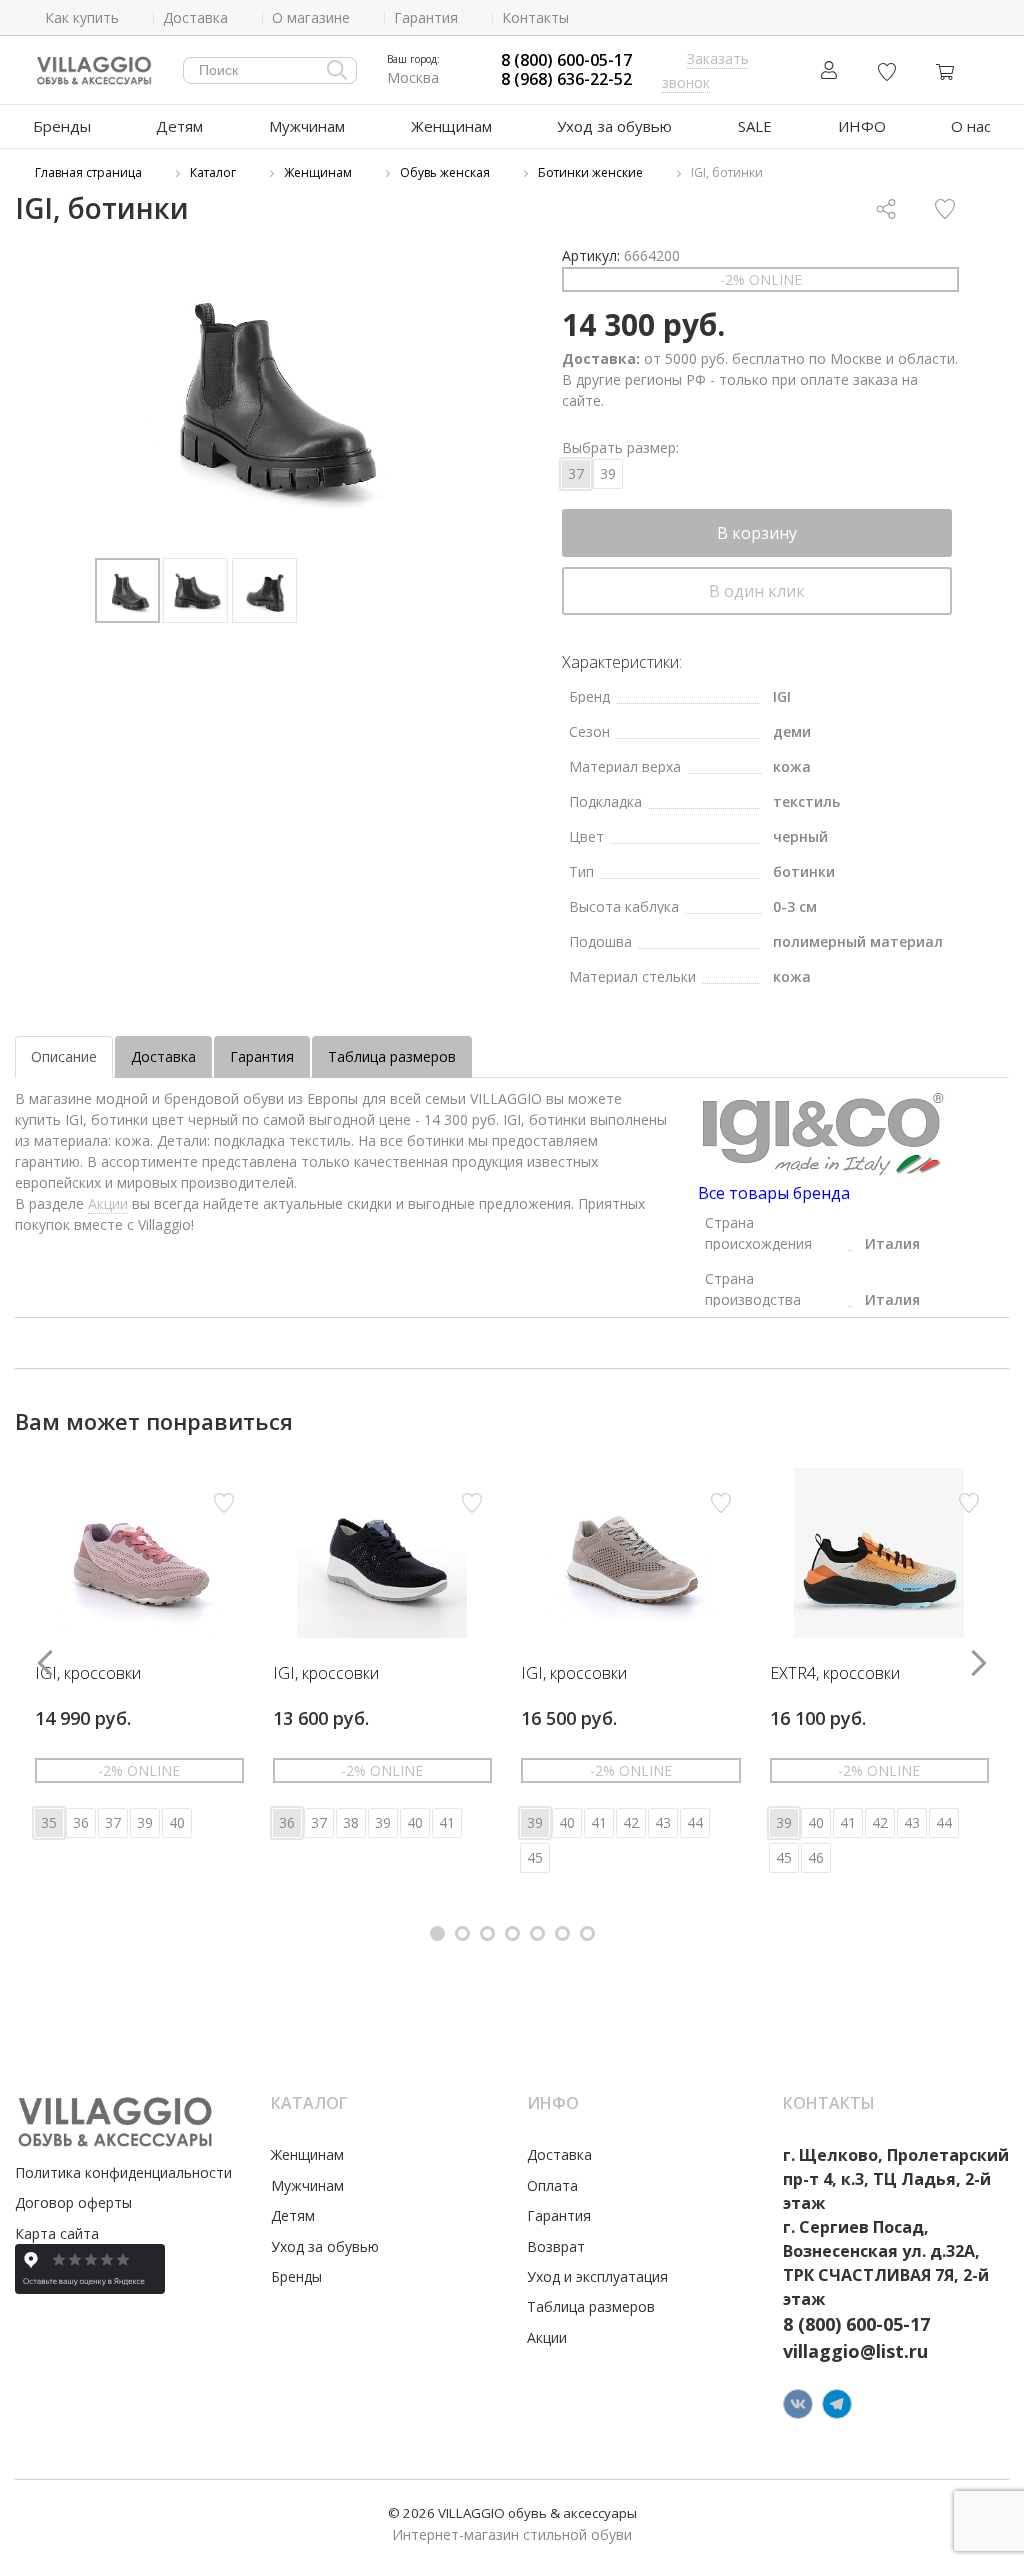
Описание (64, 1056)
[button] (437, 1933)
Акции (108, 1203)
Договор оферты (73, 2202)
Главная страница (88, 172)
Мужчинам (307, 126)
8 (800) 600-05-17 (566, 60)
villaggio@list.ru (855, 2351)
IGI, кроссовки (88, 1674)
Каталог (213, 172)
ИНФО (862, 126)
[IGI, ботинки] (264, 393)
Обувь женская (445, 172)
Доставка (163, 1056)
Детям (179, 126)
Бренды (62, 126)
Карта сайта (57, 2233)
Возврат (556, 2246)
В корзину (757, 533)
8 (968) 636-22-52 (566, 79)
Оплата (552, 2185)
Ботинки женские (590, 172)
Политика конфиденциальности (123, 2172)
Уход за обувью (614, 126)
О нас (971, 126)
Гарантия (262, 1056)
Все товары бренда (774, 1193)
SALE (755, 126)
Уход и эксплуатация (597, 2276)
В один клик (757, 591)
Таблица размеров (392, 1056)
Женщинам (451, 126)
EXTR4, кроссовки (835, 1674)
